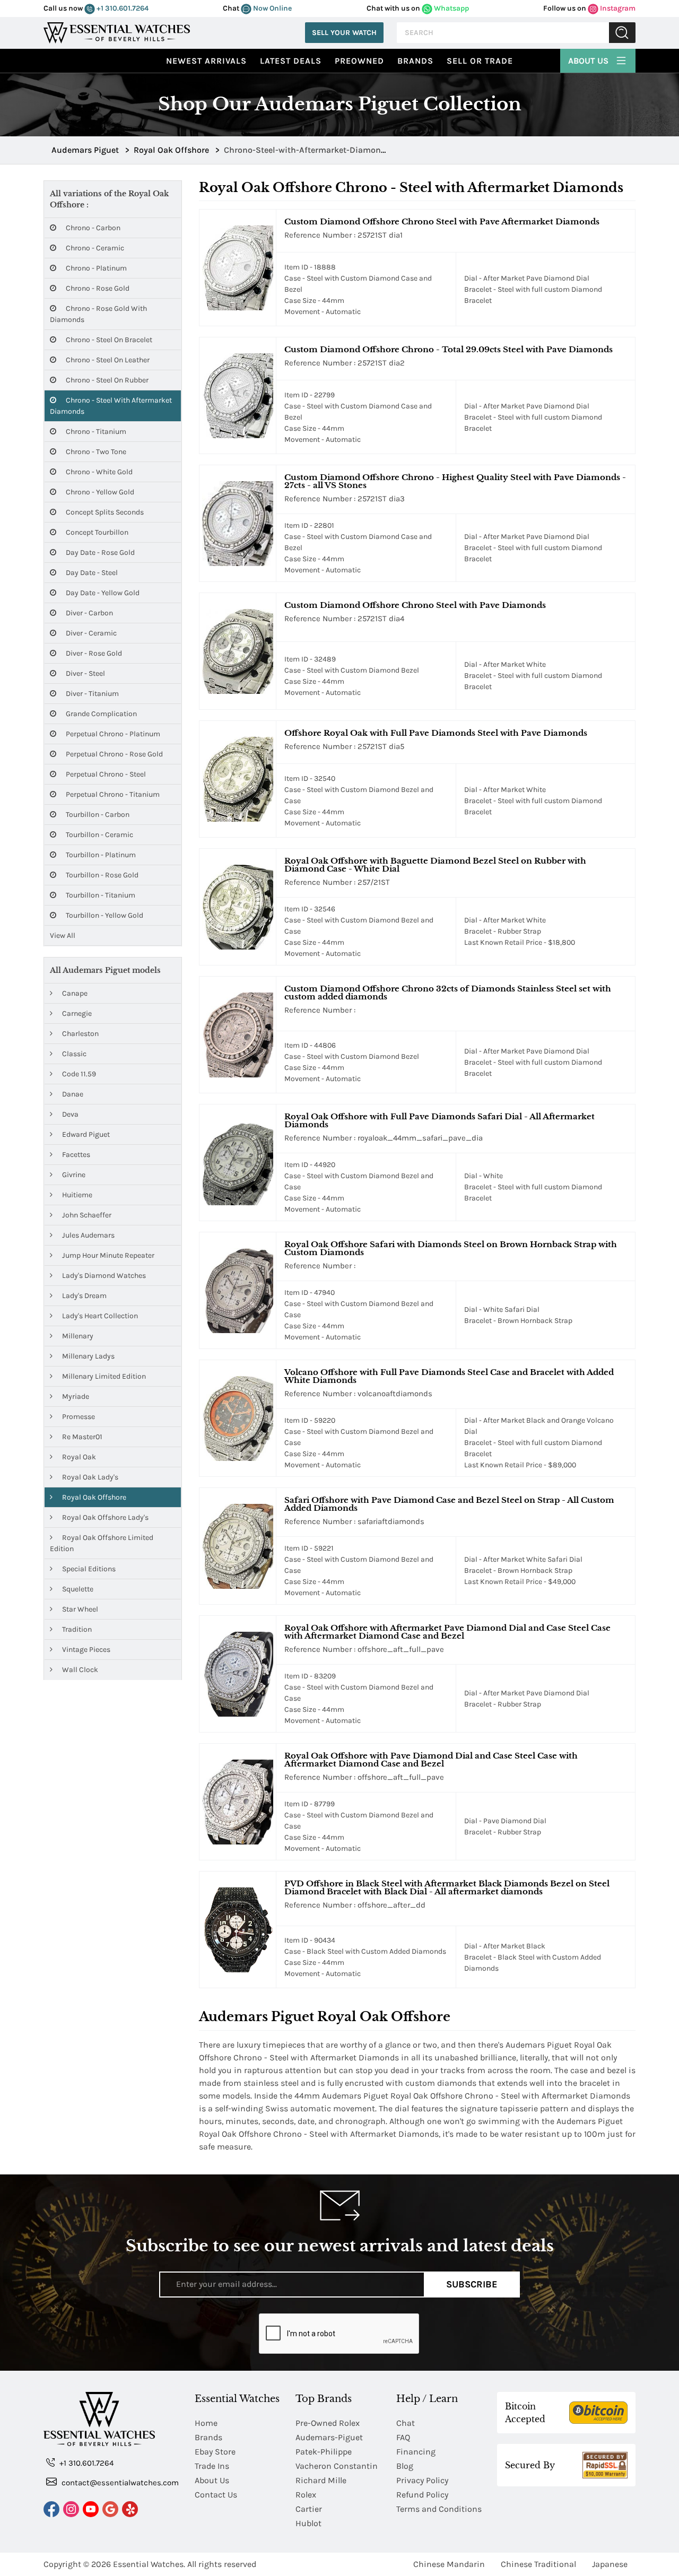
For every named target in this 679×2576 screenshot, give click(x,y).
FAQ (403, 2437)
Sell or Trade (480, 61)
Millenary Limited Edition (103, 1376)
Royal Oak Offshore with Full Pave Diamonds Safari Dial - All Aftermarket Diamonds (439, 1120)
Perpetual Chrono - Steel (105, 774)
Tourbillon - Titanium (100, 895)
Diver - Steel (85, 673)
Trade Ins (212, 2466)
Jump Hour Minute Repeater (107, 1255)
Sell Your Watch (344, 33)
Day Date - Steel (91, 573)
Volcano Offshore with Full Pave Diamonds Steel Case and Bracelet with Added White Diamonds (449, 1376)
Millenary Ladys (88, 1356)
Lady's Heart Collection (99, 1316)
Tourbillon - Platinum (100, 855)
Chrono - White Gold (98, 472)
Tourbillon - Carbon (97, 815)
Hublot (308, 2523)
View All (63, 935)
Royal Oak (78, 1457)
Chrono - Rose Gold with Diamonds (98, 314)
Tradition (76, 1629)
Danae (72, 1094)
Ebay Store (215, 2452)
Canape (74, 993)
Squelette (77, 1589)
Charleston (80, 1034)
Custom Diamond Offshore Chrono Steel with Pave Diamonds (415, 605)
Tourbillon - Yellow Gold (104, 915)
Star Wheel (79, 1609)
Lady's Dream (84, 1296)
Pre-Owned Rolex (328, 2423)
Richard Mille (321, 2480)
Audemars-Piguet (329, 2437)
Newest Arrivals (206, 61)
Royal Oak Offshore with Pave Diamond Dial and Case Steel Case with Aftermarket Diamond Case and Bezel (431, 1760)
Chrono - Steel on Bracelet (108, 340)
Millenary (77, 1336)
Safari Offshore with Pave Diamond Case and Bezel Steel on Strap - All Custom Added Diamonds (449, 1504)
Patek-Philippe (324, 2452)
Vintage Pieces (85, 1650)
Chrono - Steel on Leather (107, 360)
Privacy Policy (422, 2480)
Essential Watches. (149, 2564)
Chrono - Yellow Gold (99, 492)
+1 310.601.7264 (122, 8)
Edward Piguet (85, 1134)
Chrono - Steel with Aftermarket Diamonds (111, 406)
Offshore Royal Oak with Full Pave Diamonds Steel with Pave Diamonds (436, 733)
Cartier (309, 2509)
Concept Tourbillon (96, 532)
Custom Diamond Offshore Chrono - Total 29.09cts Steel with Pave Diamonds (449, 349)
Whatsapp (451, 8)
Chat (406, 2423)
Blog (405, 2466)
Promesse (78, 1417)
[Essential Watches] (117, 32)
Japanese (610, 2564)
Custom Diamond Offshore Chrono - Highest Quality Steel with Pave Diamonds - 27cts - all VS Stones (455, 481)
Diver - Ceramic (90, 633)
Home (206, 2423)
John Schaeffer (86, 1215)
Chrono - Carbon (92, 228)
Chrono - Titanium (95, 432)
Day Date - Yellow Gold (102, 593)
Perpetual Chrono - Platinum (112, 734)
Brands (415, 61)
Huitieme (76, 1195)
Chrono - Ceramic (94, 248)
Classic (73, 1054)
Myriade (75, 1396)
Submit (622, 33)
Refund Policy (422, 2495)
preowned (359, 61)
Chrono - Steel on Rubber (106, 380)
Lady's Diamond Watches (103, 1276)
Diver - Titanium (92, 694)
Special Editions (88, 1569)
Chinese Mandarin (449, 2564)
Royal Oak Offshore (93, 1497)
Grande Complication (101, 714)
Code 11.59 (78, 1074)
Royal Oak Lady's (89, 1477)
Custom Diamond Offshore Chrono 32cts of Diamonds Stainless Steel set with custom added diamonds (448, 993)
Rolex (306, 2495)
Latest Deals (291, 61)
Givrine (73, 1175)
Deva (69, 1114)
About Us (589, 61)
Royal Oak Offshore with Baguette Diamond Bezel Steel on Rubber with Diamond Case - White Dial (435, 865)
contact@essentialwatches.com (119, 2483)
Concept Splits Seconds (104, 512)
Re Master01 (81, 1437)
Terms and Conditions (439, 2509)
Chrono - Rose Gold (97, 288)
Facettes (75, 1155)
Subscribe (472, 2284)
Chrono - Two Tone (95, 452)
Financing (416, 2452)
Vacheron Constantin (337, 2466)
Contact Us (216, 2495)
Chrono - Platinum (95, 268)
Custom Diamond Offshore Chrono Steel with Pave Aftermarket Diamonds (442, 221)
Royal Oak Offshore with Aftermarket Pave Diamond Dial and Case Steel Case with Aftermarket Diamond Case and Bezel (447, 1632)
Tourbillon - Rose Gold (101, 875)
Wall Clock (79, 1670)
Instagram (617, 8)
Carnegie (76, 1013)
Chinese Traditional (538, 2564)
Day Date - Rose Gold (99, 552)
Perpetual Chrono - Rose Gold (114, 754)
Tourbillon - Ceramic (99, 835)
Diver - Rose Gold (93, 653)
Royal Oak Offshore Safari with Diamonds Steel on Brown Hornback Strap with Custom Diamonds (451, 1248)
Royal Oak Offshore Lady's (105, 1517)
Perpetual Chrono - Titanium (112, 794)
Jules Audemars (88, 1235)
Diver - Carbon (89, 613)
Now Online (272, 8)
